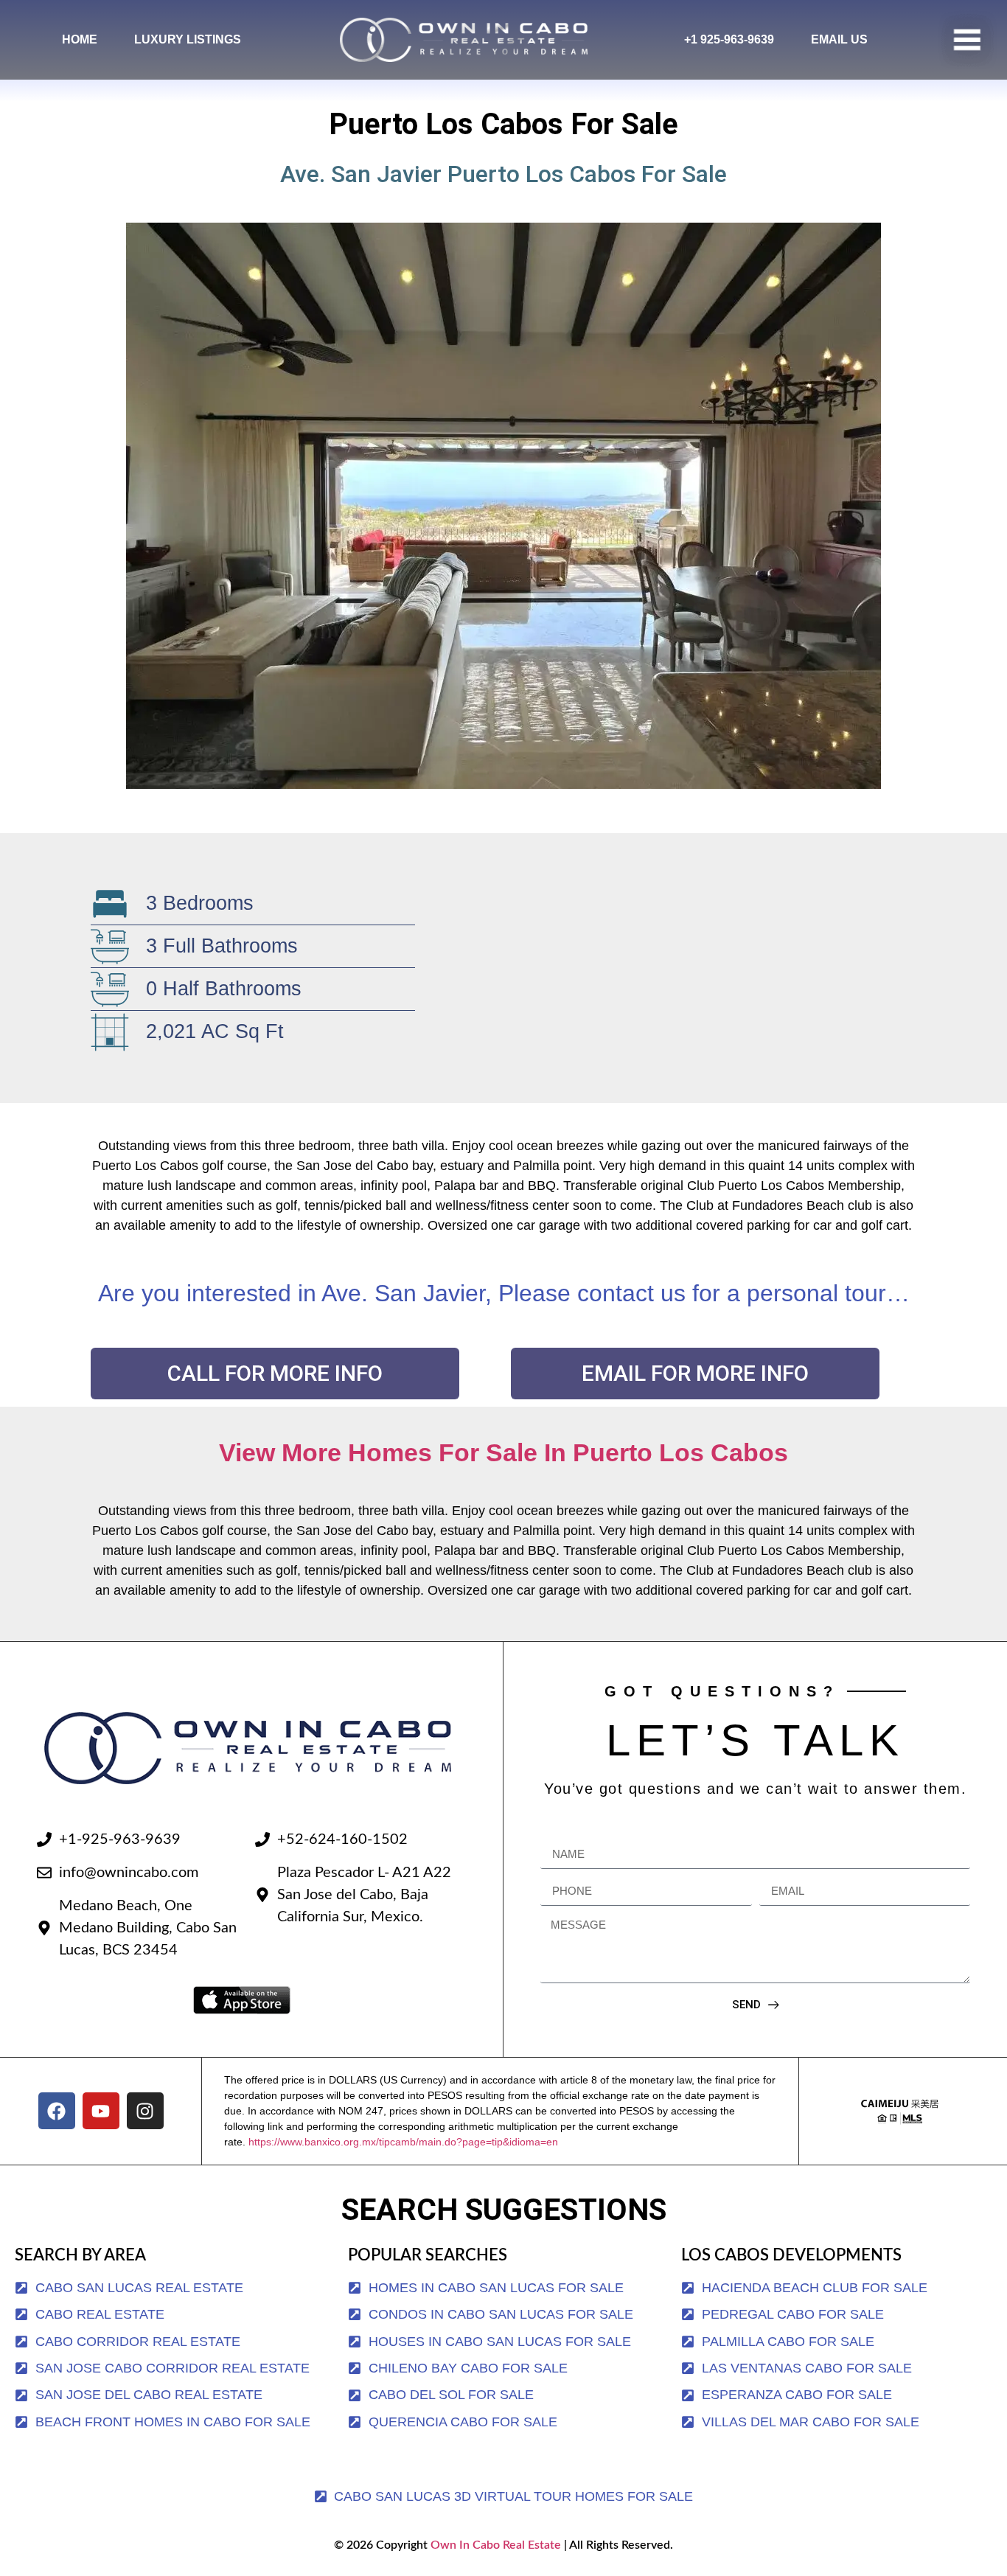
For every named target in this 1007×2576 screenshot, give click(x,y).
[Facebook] (57, 2111)
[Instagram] (145, 2111)
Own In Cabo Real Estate (494, 2545)
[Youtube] (101, 2111)
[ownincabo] (900, 2111)
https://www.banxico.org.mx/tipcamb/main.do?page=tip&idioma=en (403, 2142)
